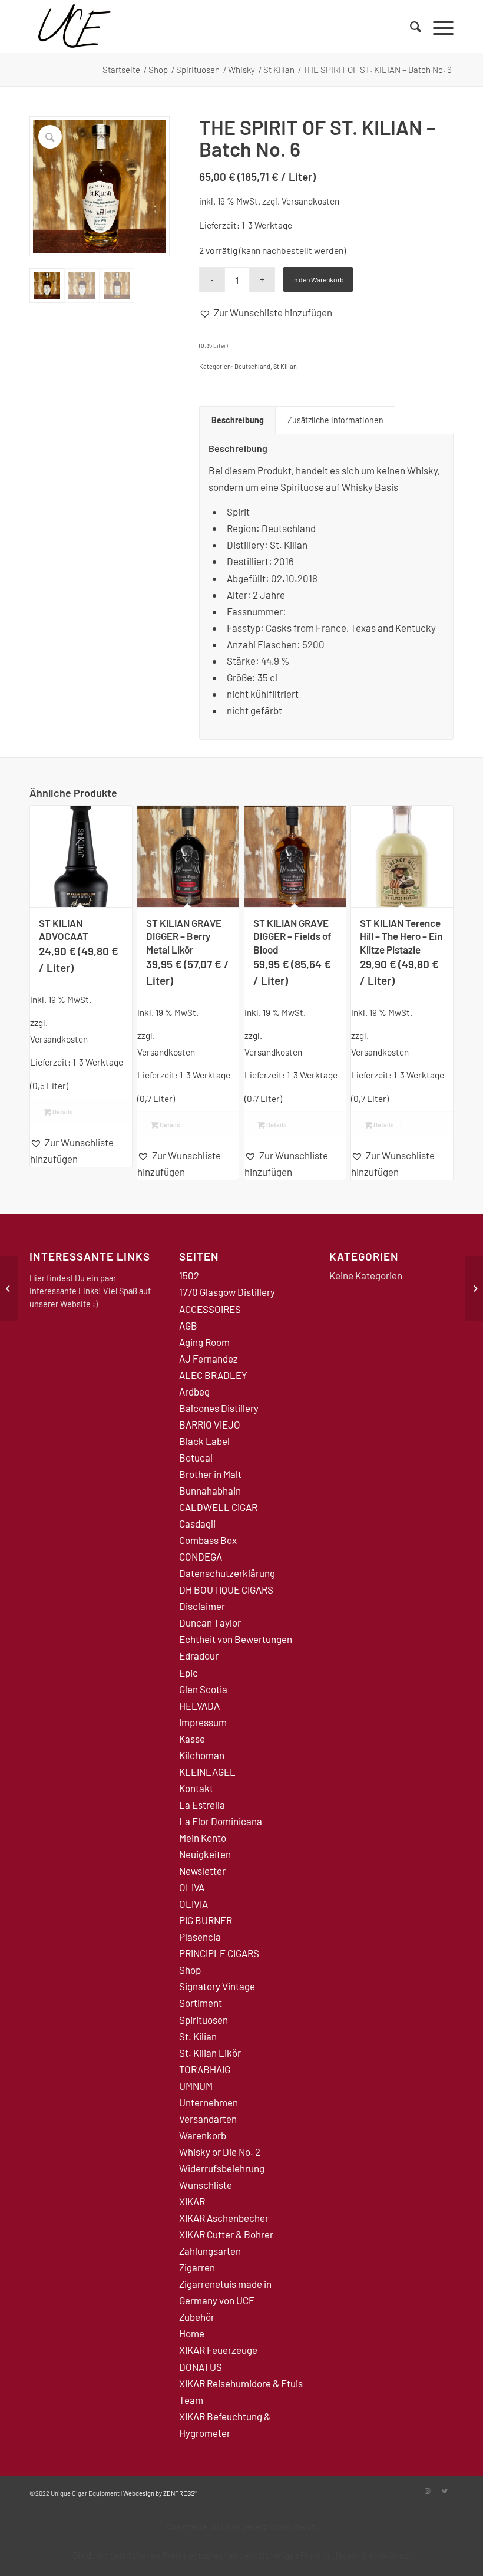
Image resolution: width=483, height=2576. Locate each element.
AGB (188, 1325)
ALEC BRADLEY (213, 1375)
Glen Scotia (203, 1689)
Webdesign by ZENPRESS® (160, 2493)
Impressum (203, 1722)
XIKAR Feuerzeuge (218, 2350)
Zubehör (197, 2317)
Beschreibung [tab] (238, 420)
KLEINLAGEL (207, 1772)
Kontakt (196, 1788)
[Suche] (410, 27)
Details (62, 1112)
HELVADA (199, 1706)
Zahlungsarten (210, 2251)
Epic (188, 1673)
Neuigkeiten (205, 1854)
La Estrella (202, 1805)
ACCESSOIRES (210, 1309)
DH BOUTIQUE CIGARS (226, 1589)
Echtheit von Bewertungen (236, 1639)
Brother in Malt (210, 1474)
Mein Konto (203, 1838)
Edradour (199, 1655)
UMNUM (196, 2086)
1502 (189, 1275)
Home (192, 2333)
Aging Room (204, 1342)
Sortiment (201, 2003)
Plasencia (200, 1937)
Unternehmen (209, 2102)
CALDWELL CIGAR (218, 1507)
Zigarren (197, 2267)
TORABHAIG (205, 2069)
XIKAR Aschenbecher (224, 2218)
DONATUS (201, 2367)
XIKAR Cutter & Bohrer (226, 2234)
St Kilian (285, 366)
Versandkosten (310, 201)
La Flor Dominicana (221, 1821)
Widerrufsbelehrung (222, 2168)
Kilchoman (202, 1755)
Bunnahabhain (210, 1490)
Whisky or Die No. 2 (220, 2152)
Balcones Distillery (219, 1408)
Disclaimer (202, 1606)
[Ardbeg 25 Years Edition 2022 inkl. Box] (474, 1288)
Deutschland (252, 366)
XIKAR (192, 2201)
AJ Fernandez (209, 1358)
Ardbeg (194, 1391)
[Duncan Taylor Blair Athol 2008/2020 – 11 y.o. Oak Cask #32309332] (9, 1288)
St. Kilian (198, 2036)
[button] (266, 312)
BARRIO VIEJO (210, 1424)
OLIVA (192, 1887)
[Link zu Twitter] (445, 2491)
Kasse (192, 1739)
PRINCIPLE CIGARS (219, 1953)
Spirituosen (204, 2020)
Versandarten (208, 2119)
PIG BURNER (206, 1920)
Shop (190, 1970)
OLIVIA (193, 1904)
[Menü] (437, 27)
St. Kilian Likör (210, 2053)
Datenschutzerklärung (227, 1573)
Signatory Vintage (217, 1986)
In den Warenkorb (318, 279)
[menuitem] (410, 27)
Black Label (204, 1441)
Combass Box (208, 1540)
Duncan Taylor (210, 1622)
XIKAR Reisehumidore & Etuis (241, 2383)
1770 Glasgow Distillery (227, 1292)
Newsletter (202, 1871)
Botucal (196, 1457)
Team (191, 2400)
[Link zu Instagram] (427, 2491)
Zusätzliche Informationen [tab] (335, 420)
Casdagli (197, 1523)
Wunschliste (206, 2185)
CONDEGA (201, 1556)
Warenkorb (203, 2135)
